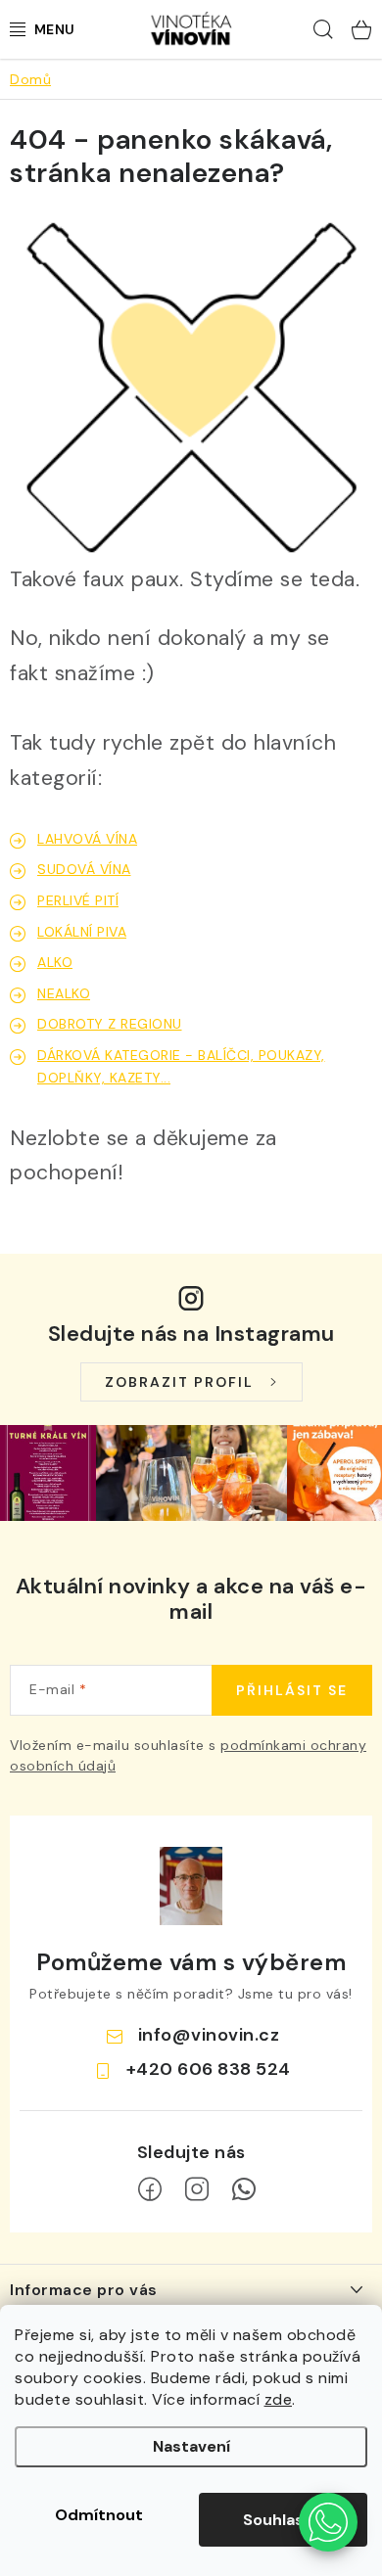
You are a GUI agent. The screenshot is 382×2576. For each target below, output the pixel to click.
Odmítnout (99, 2515)
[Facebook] (150, 2189)
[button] (328, 2522)
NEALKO (64, 993)
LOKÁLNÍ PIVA (82, 932)
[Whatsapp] (244, 2189)
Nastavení (191, 2446)
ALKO (55, 962)
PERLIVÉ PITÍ (78, 900)
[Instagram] (197, 2189)
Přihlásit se (292, 1690)
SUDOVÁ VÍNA (84, 869)
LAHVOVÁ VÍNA (87, 839)
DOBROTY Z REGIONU (110, 1024)
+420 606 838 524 (209, 2069)
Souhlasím (283, 2520)
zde (279, 2399)
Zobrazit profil (179, 1382)
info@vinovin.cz (209, 2035)
